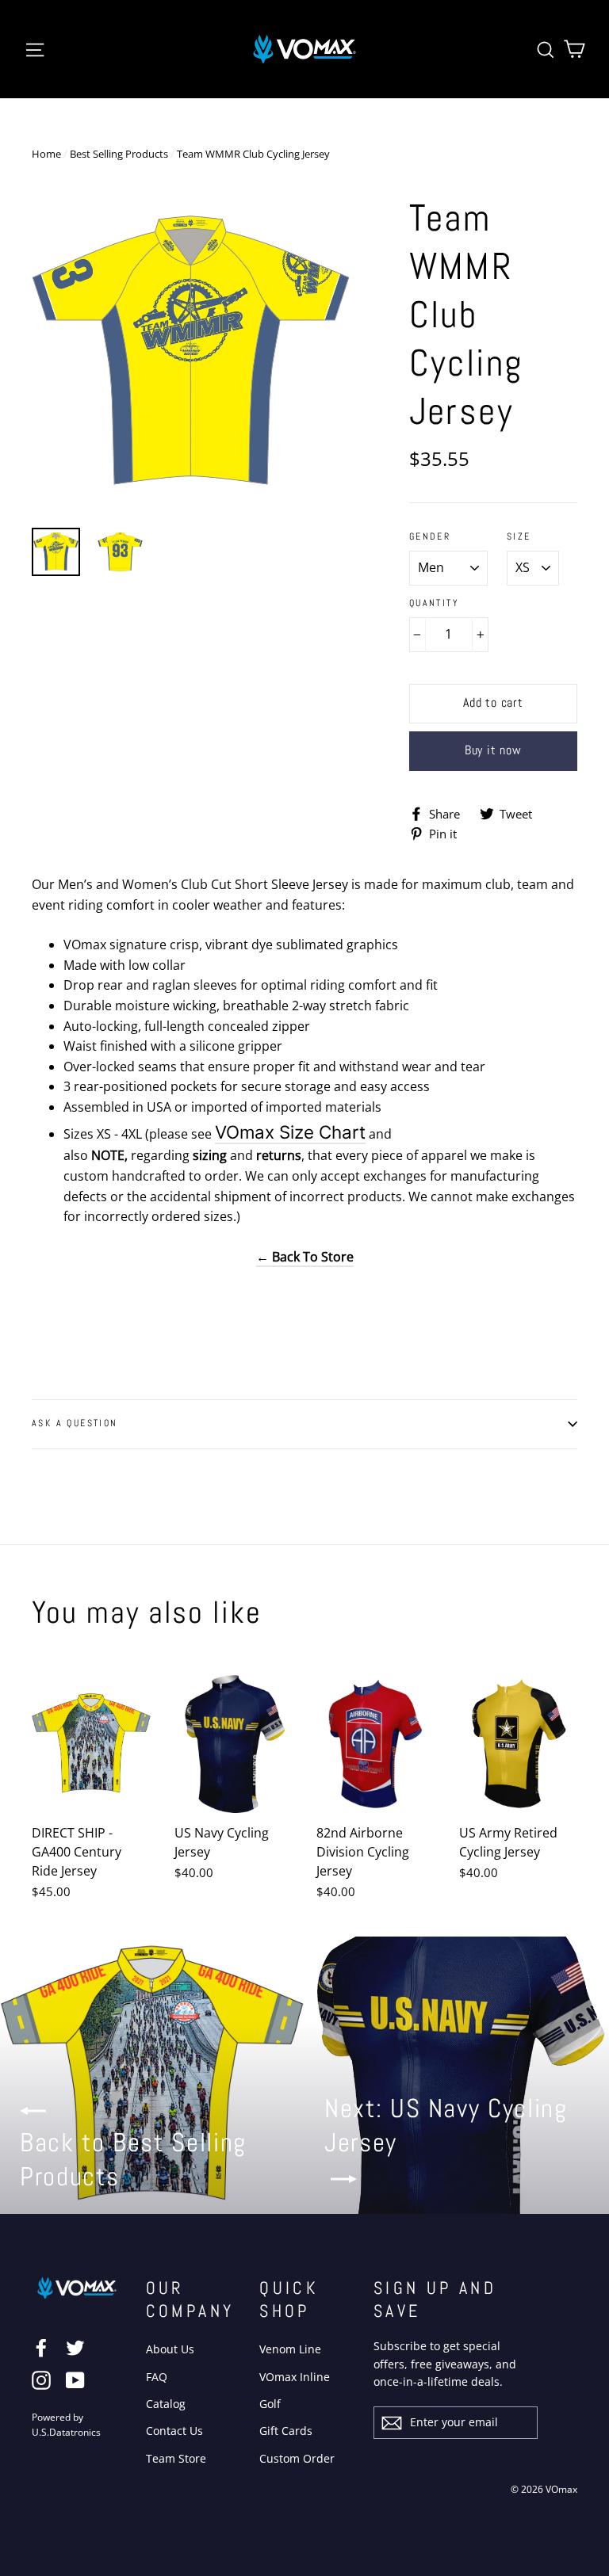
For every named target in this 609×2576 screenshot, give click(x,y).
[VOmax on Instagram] (41, 2379)
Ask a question (75, 1423)
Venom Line (290, 2349)
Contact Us (174, 2431)
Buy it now (493, 750)
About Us (170, 2349)
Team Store (176, 2458)
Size (519, 537)
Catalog (166, 2404)
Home (46, 154)
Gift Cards (286, 2431)
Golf (270, 2404)
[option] (191, 353)
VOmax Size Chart (290, 1132)
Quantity (434, 603)
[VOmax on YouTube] (75, 2379)
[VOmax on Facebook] (41, 2348)
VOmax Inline (295, 2377)
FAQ (157, 2377)
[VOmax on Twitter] (75, 2348)
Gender (430, 537)
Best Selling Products (119, 154)
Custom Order (297, 2458)
